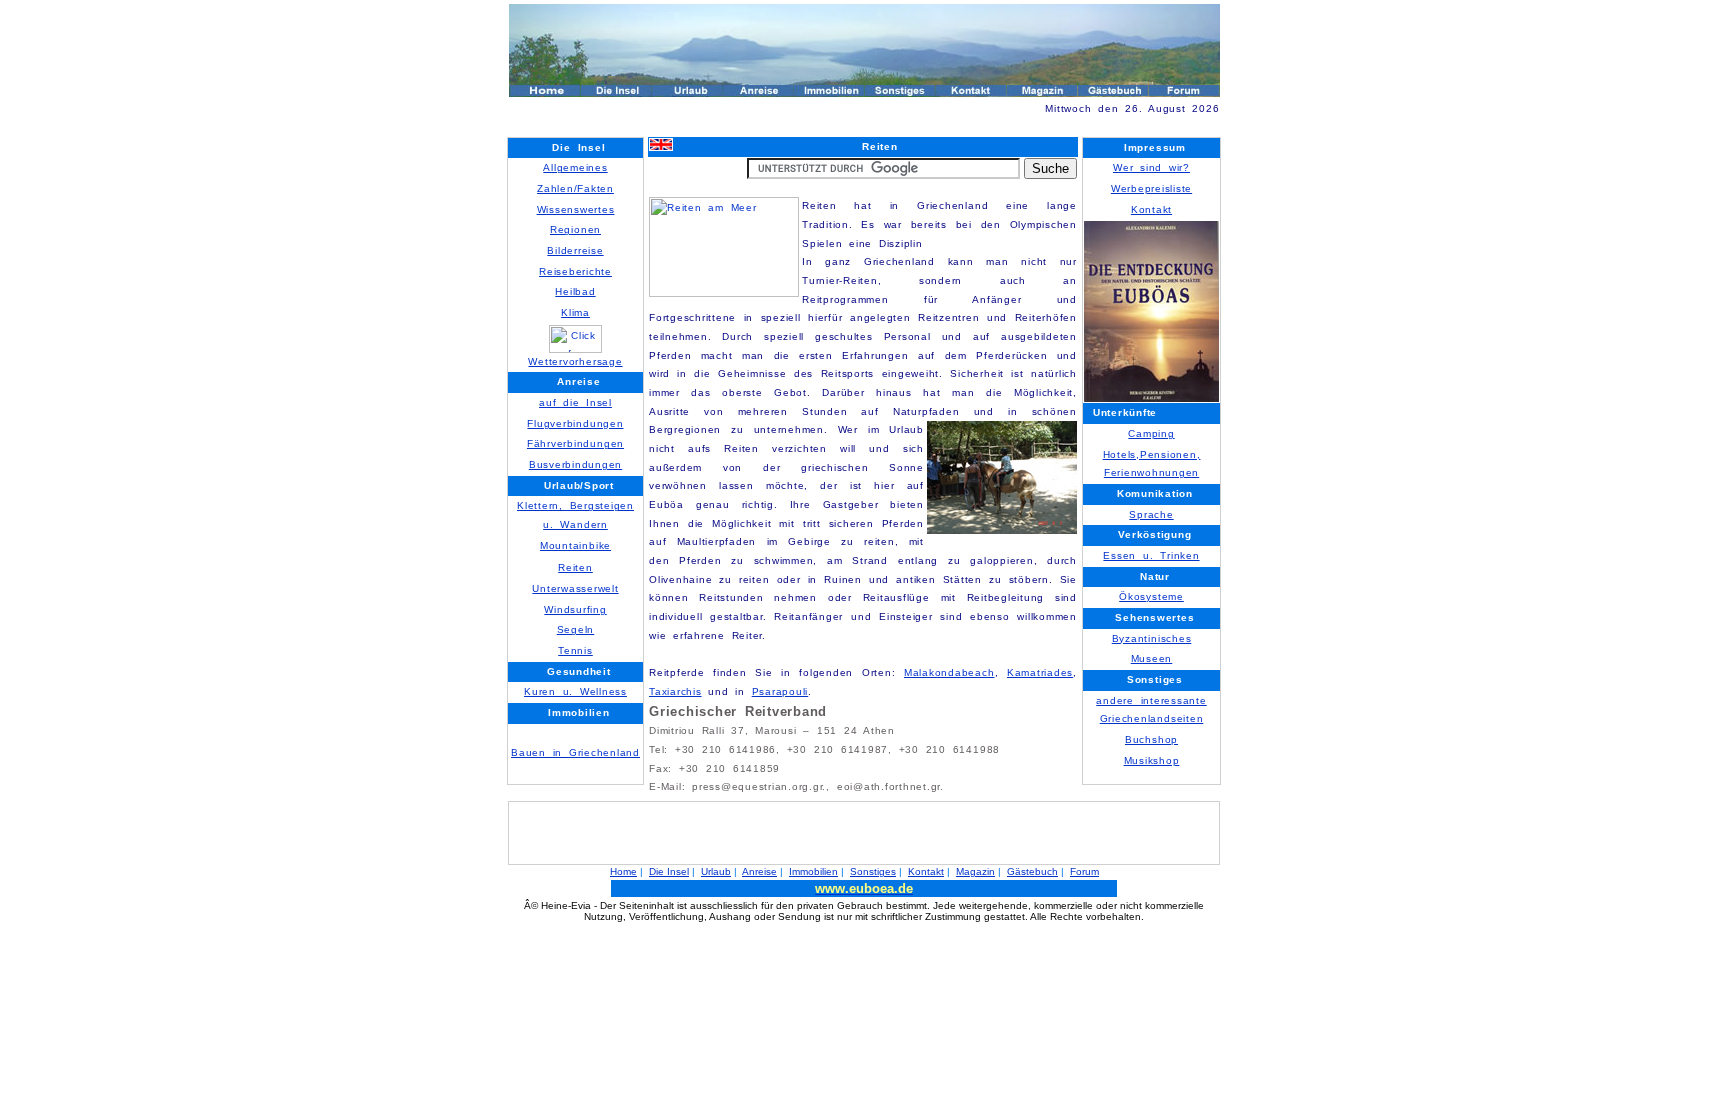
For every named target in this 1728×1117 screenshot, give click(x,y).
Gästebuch (1032, 871)
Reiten (575, 567)
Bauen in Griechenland (575, 752)
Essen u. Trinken (1151, 555)
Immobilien (813, 871)
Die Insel (669, 871)
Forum (1084, 871)
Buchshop (1151, 739)
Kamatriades (1040, 672)
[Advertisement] (743, 126)
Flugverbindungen (575, 423)
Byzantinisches (1152, 638)
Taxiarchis (675, 691)
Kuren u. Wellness (575, 691)
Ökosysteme (1151, 596)
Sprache (1151, 514)
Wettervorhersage (575, 361)
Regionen (575, 229)
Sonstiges (873, 871)
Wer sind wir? (1151, 167)
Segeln (576, 629)
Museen (1152, 658)
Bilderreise (575, 250)
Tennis (575, 650)
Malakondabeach (949, 672)
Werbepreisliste (1151, 188)
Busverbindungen (575, 464)
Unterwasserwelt (575, 588)
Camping (1151, 433)
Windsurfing (575, 609)
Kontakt (1151, 209)
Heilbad (575, 291)
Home (623, 871)
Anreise (759, 871)
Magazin (975, 871)
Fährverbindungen (575, 443)
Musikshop (1152, 760)
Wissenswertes (576, 209)
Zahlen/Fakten (575, 188)
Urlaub (716, 871)
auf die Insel (575, 402)
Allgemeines (575, 167)
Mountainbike (575, 545)
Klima (575, 312)
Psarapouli (780, 691)
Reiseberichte (575, 271)
